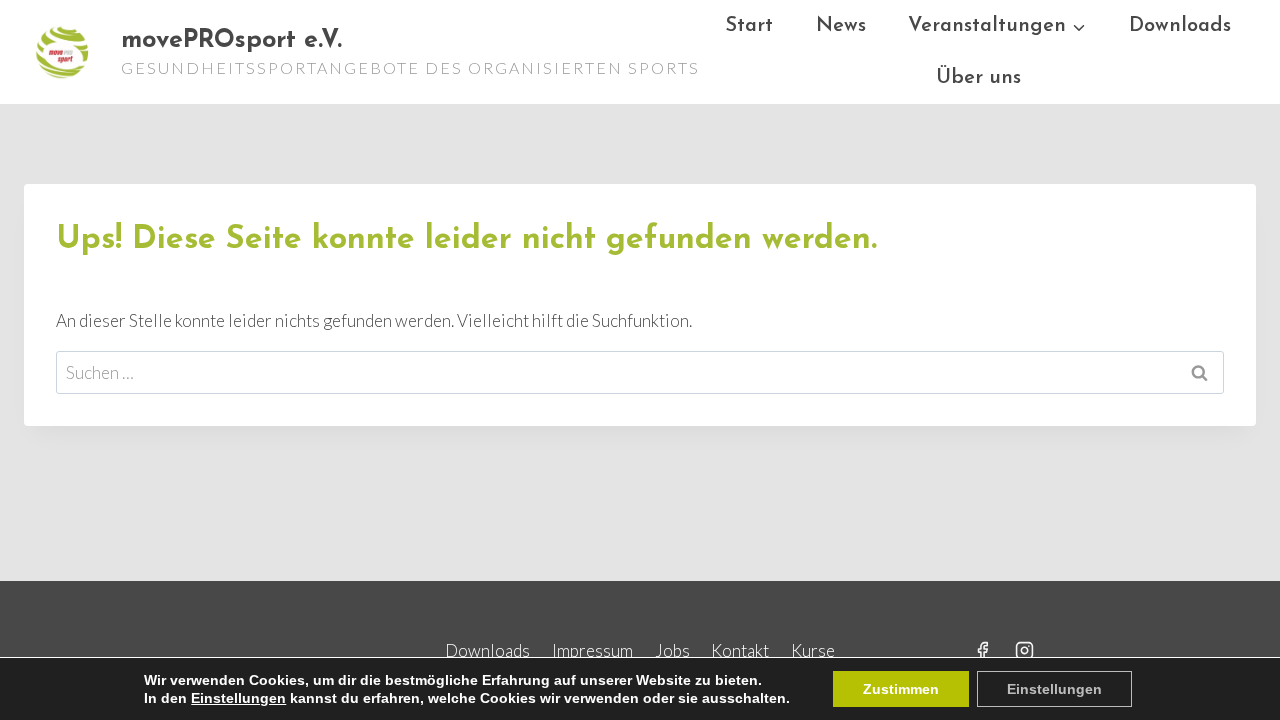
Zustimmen (901, 689)
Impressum (592, 650)
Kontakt (740, 650)
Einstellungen (238, 698)
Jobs (672, 650)
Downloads (1180, 26)
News (841, 26)
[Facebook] (982, 650)
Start (749, 26)
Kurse (813, 650)
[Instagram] (1025, 650)
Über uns (978, 78)
